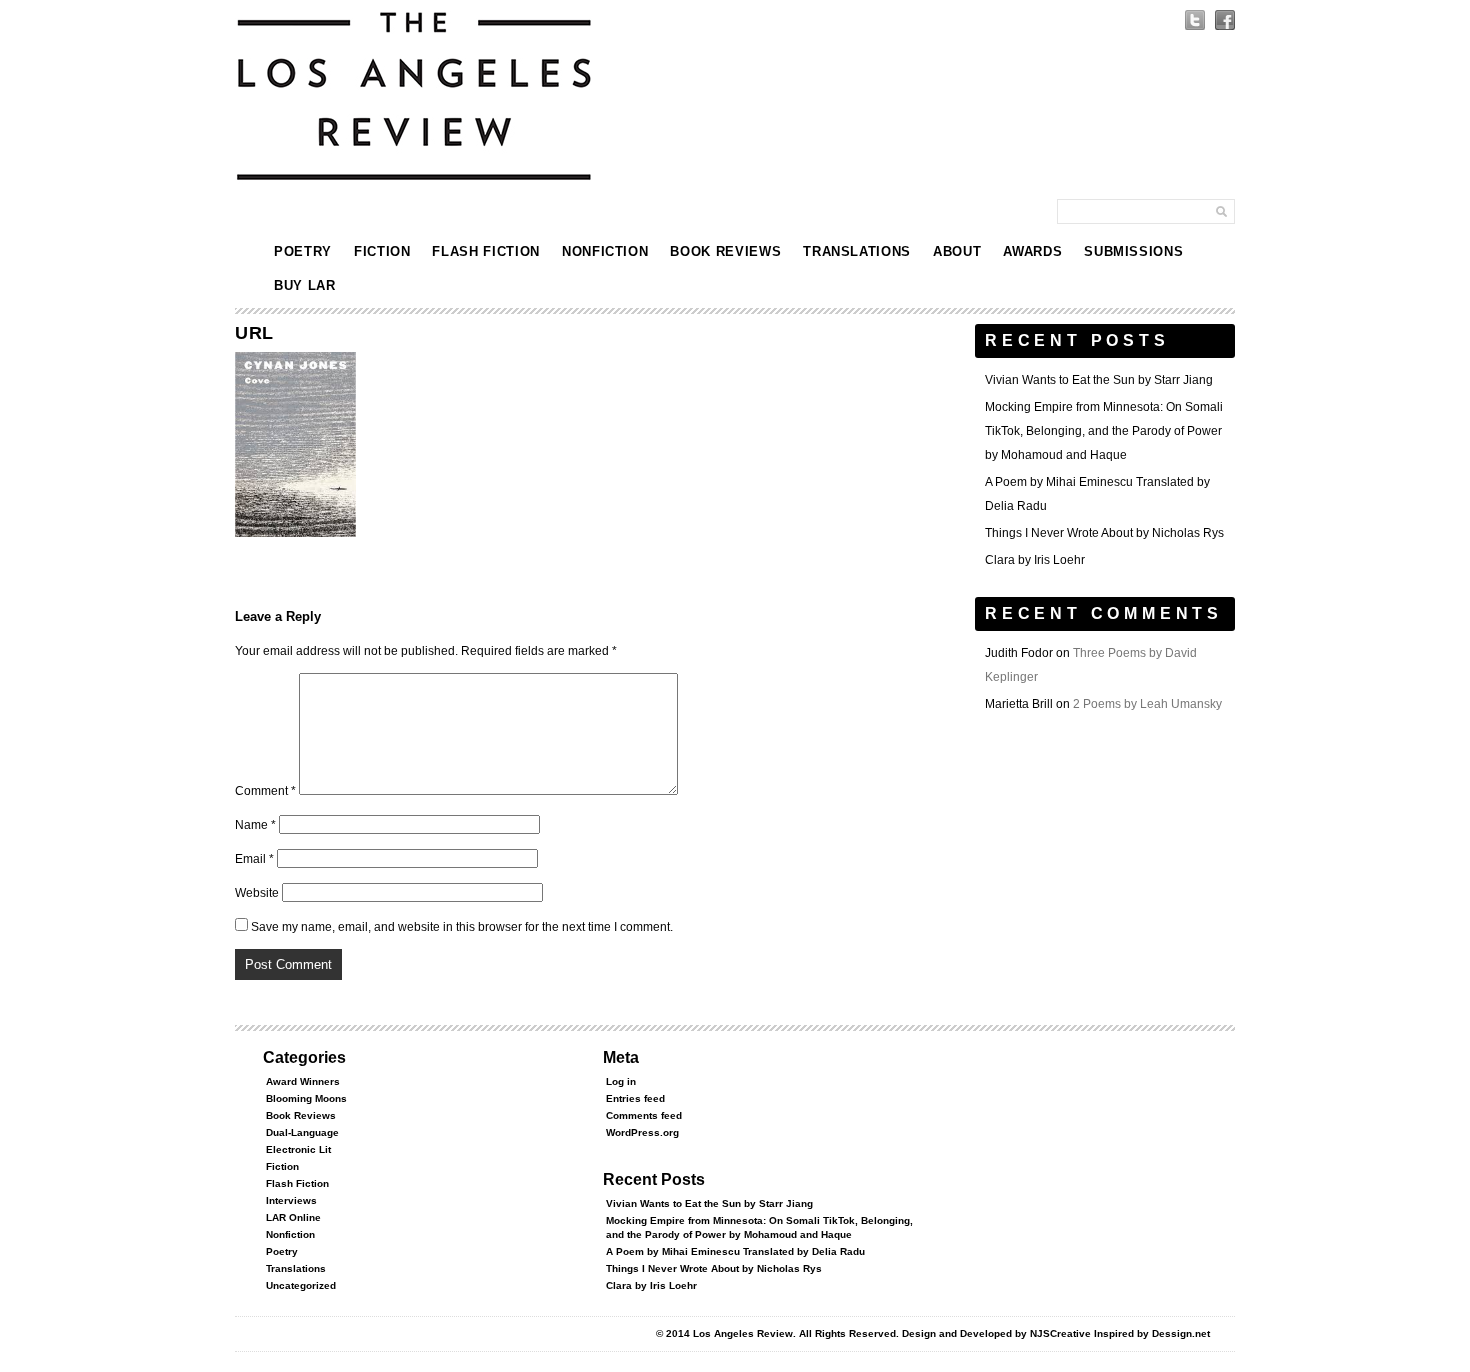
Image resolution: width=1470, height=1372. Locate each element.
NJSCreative (1060, 1333)
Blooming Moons (306, 1098)
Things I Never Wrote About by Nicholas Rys (1104, 533)
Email (254, 859)
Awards (1032, 251)
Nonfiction (605, 251)
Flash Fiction (485, 251)
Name (255, 825)
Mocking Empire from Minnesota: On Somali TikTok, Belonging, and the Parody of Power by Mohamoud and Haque (1104, 431)
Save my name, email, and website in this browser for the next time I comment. (462, 927)
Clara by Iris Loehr (1035, 560)
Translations (857, 251)
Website (257, 893)
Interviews (291, 1200)
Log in (621, 1081)
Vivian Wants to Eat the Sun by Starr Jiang (1099, 380)
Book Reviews (725, 251)
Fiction (382, 251)
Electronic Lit (298, 1149)
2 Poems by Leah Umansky (1147, 704)
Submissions (1133, 251)
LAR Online (293, 1217)
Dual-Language (302, 1132)
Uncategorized (301, 1285)
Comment (265, 791)
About (957, 251)
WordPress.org (642, 1132)
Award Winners (303, 1081)
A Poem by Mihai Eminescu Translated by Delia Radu (735, 1251)
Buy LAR (305, 285)
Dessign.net (1181, 1333)
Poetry (303, 251)
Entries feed (635, 1098)
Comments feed (644, 1115)
